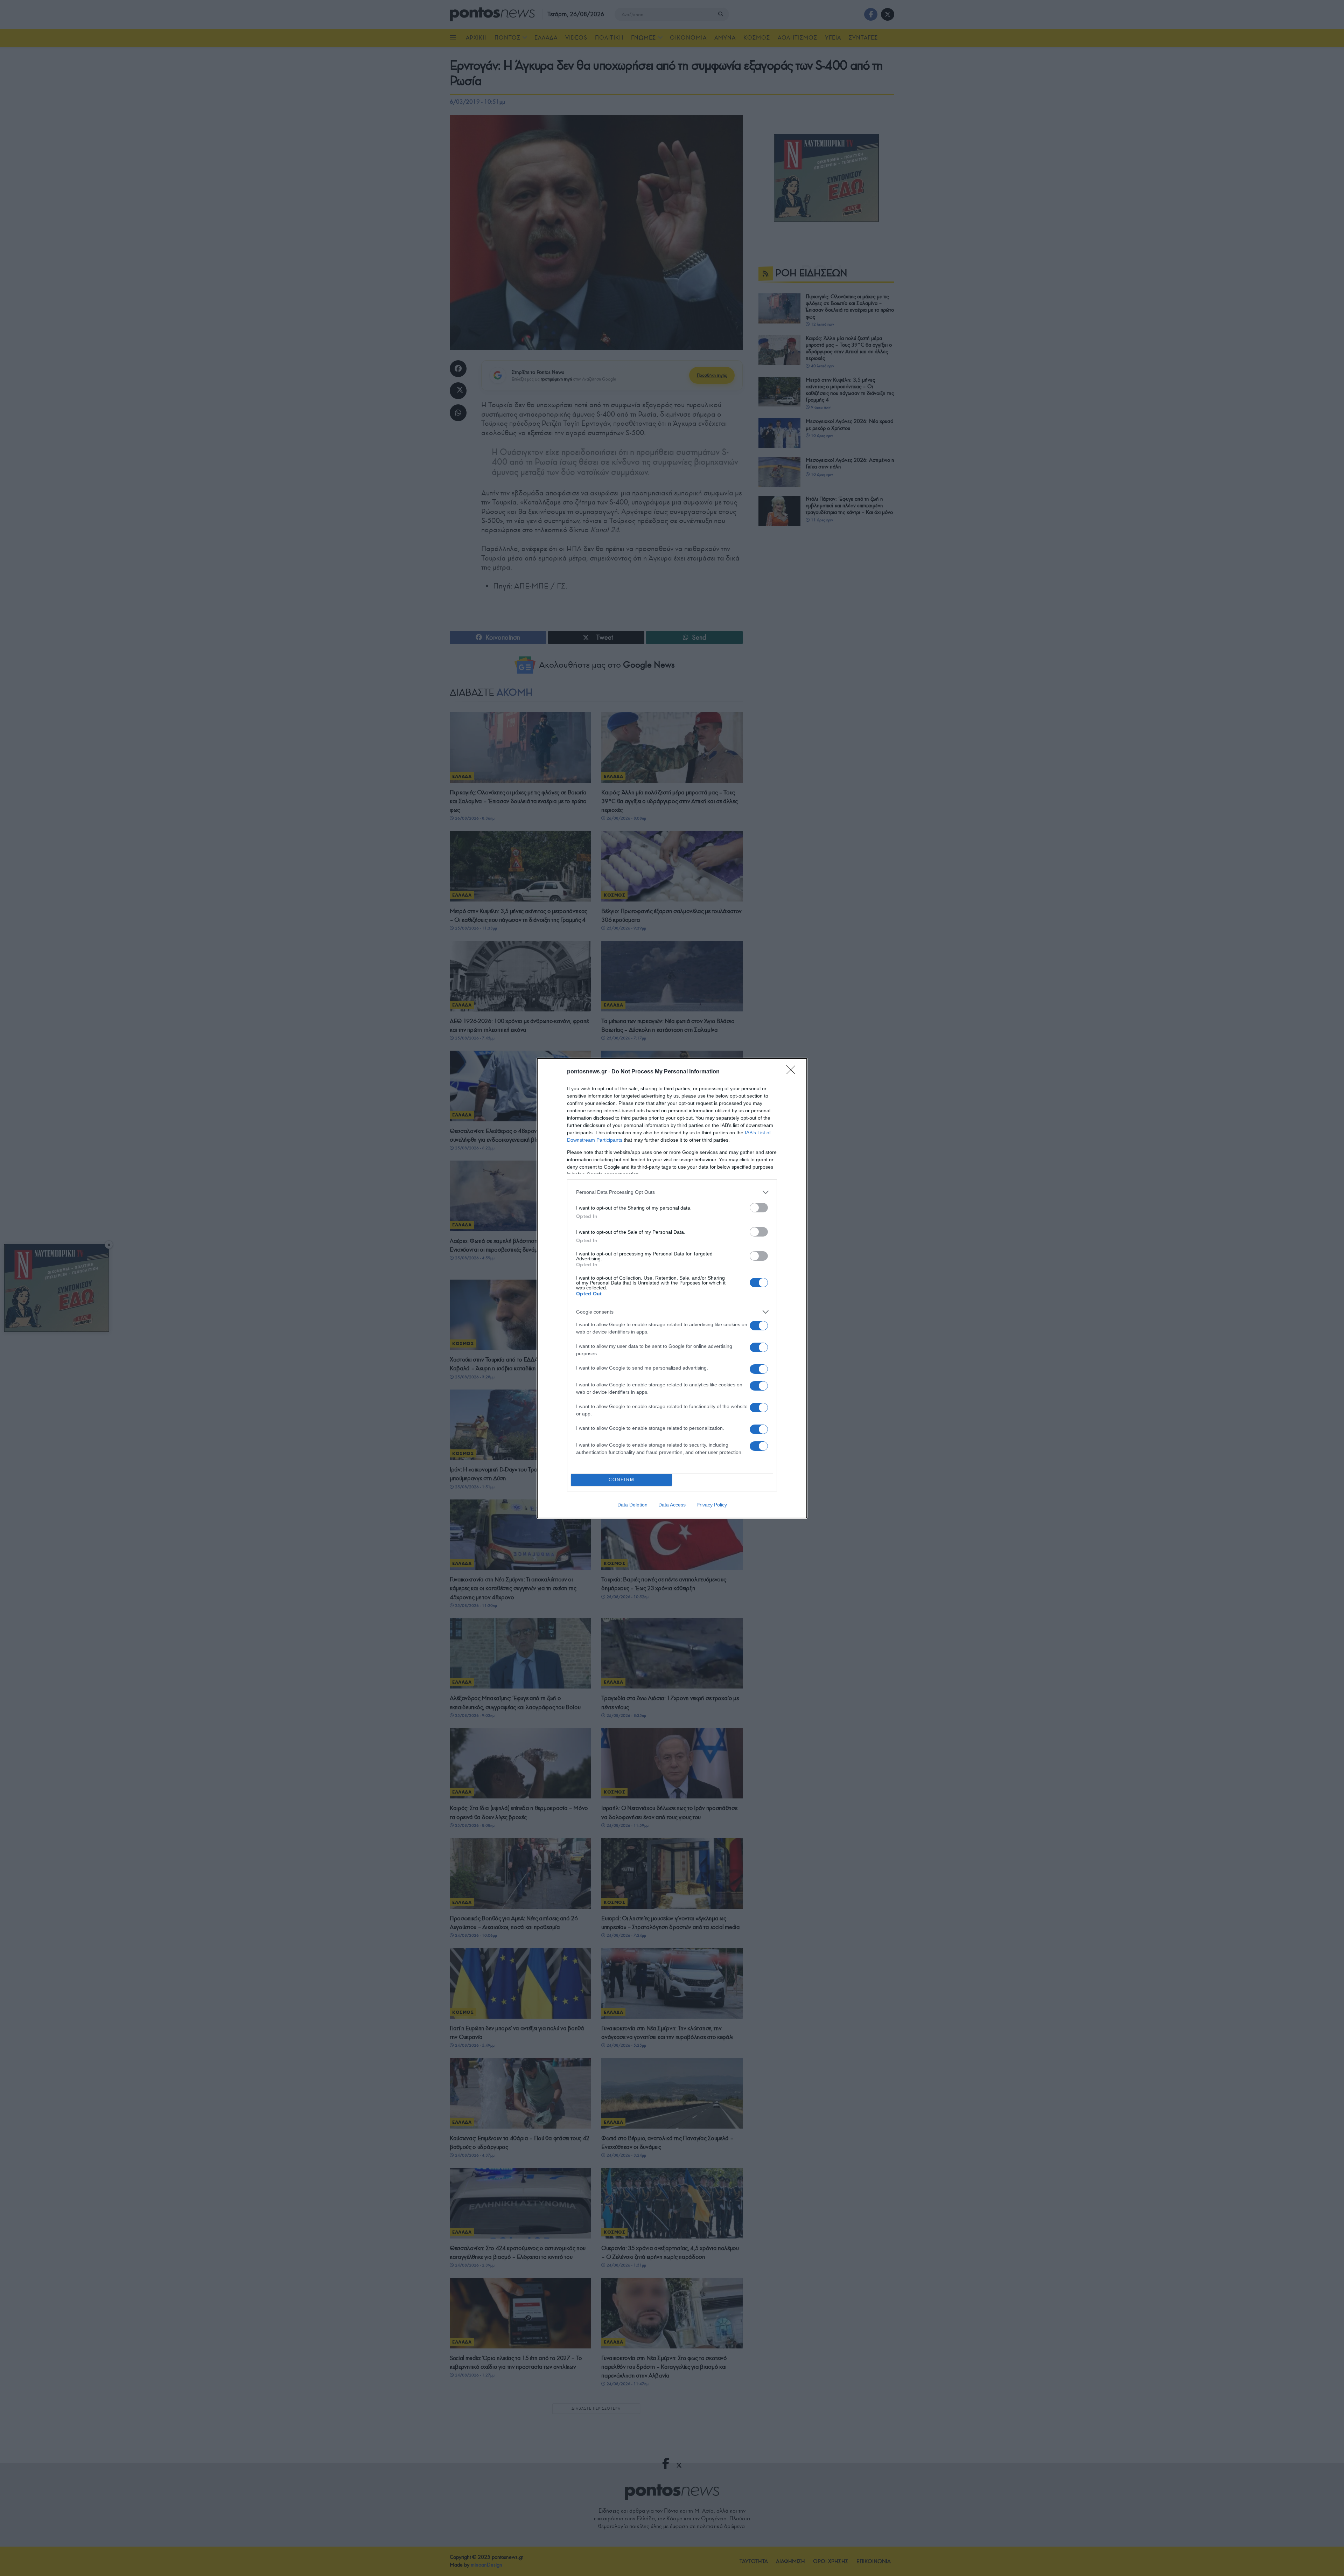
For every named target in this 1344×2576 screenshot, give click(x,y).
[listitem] (672, 1192)
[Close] (793, 1072)
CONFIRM (622, 1480)
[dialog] (672, 1288)
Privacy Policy (712, 1505)
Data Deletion (632, 1505)
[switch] (759, 1208)
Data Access (672, 1505)
